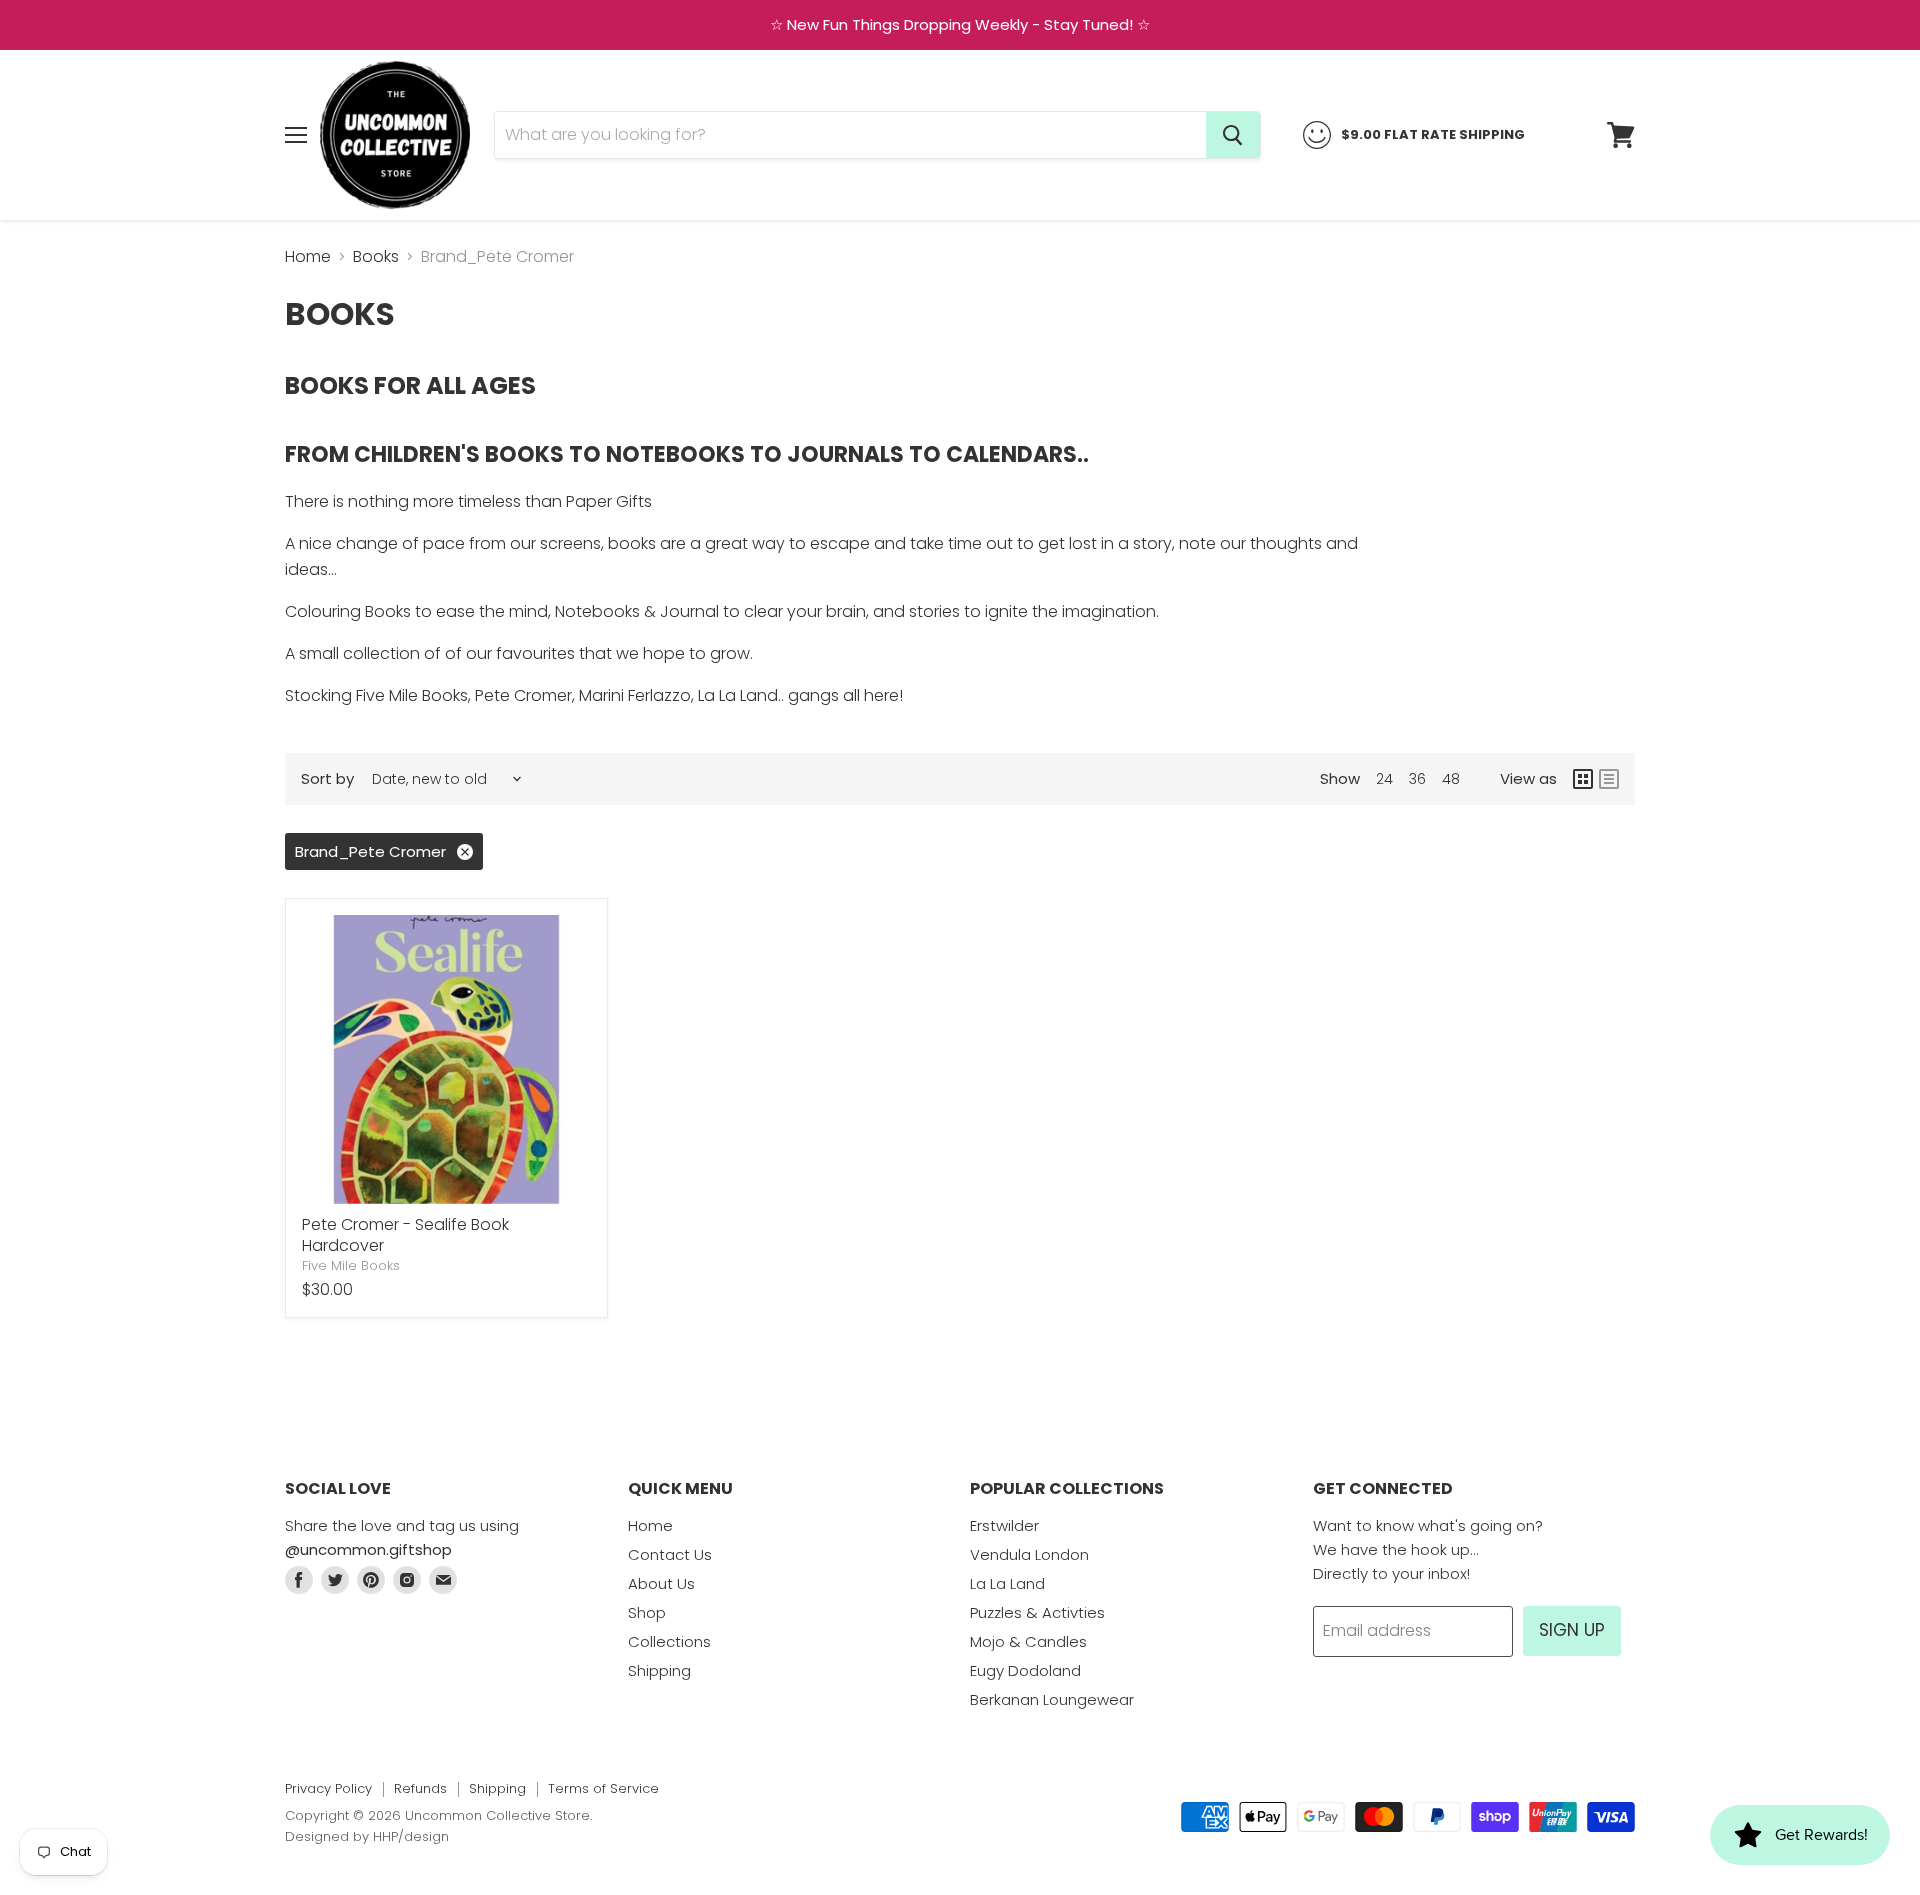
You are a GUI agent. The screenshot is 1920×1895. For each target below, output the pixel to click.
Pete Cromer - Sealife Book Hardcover (405, 1235)
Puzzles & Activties (1037, 1612)
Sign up (1572, 1630)
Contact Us (670, 1554)
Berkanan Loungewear (1052, 1699)
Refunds (420, 1788)
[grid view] (1583, 779)
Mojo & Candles (1028, 1641)
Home (308, 257)
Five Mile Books (351, 1265)
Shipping (659, 1670)
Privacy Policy (328, 1788)
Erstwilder (1004, 1525)
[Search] (1233, 135)
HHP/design (411, 1836)
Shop (647, 1612)
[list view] (1609, 779)
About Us (661, 1583)
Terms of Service (603, 1788)
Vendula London (1029, 1554)
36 (1417, 779)
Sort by (327, 778)
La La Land (1007, 1583)
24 (1384, 779)
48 (1451, 779)
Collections (669, 1641)
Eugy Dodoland (1025, 1670)
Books (376, 257)
